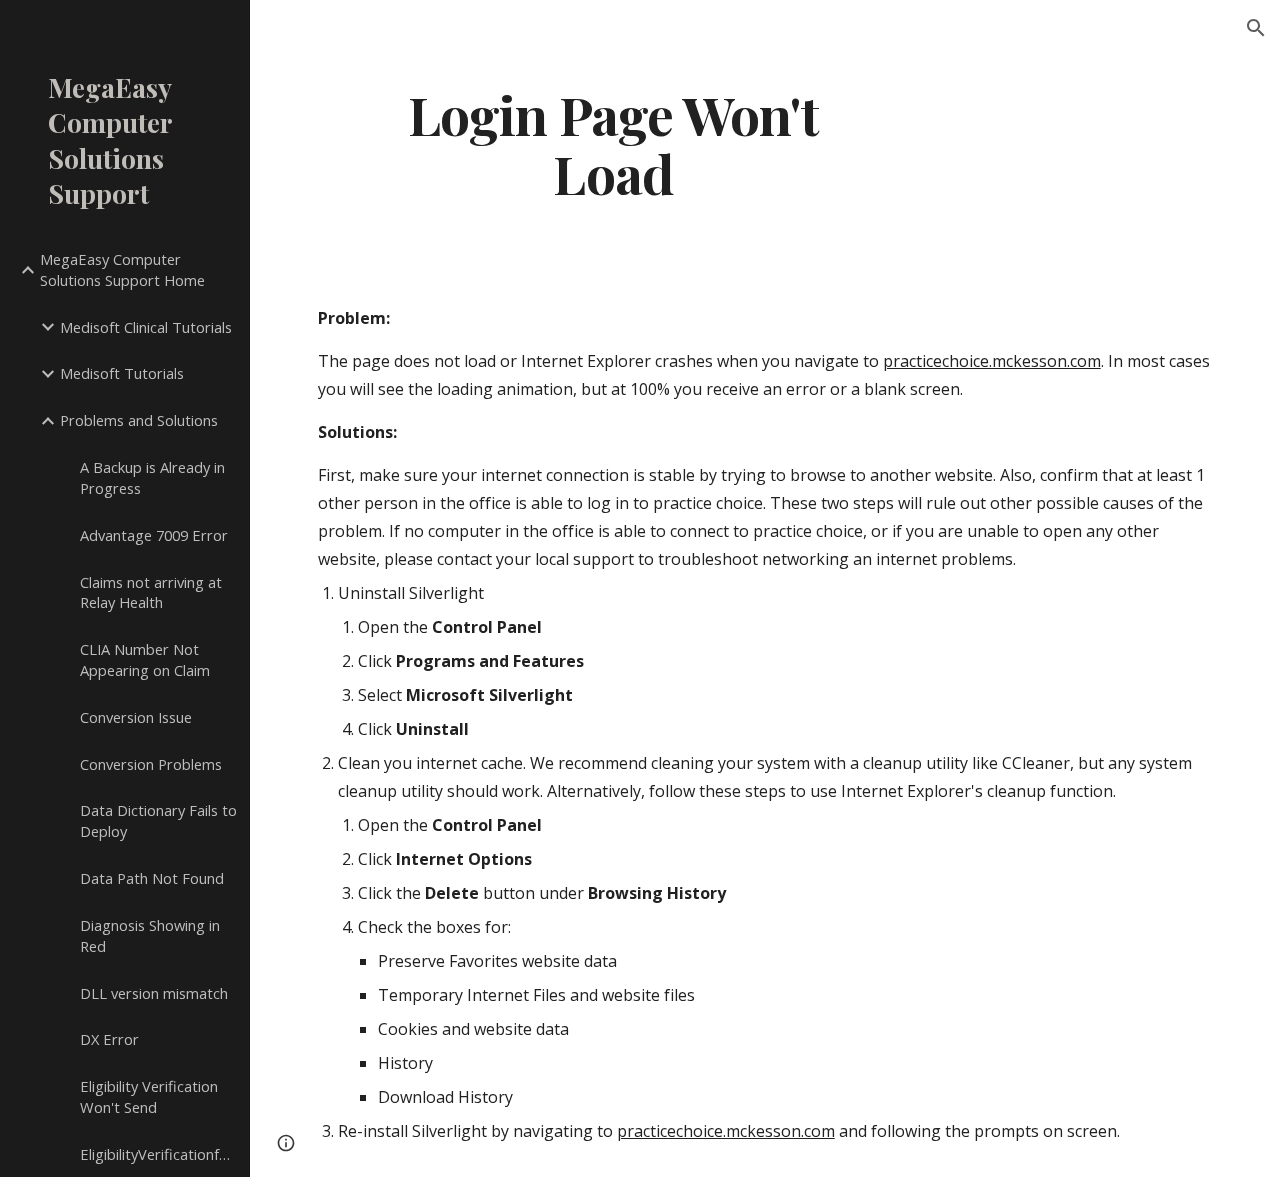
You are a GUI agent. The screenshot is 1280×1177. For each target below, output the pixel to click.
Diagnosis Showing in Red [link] (150, 935)
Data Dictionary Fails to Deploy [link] (158, 820)
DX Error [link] (109, 1039)
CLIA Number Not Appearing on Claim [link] (145, 659)
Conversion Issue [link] (136, 717)
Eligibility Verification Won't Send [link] (149, 1096)
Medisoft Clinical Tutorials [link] (146, 327)
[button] (1256, 28)
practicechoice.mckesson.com (992, 361)
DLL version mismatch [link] (154, 993)
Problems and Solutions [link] (139, 420)
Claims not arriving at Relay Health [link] (151, 592)
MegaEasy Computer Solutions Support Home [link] (122, 269)
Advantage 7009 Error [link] (154, 535)
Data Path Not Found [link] (152, 878)
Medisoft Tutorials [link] (122, 373)
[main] (613, 143)
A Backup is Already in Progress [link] (152, 477)
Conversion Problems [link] (151, 764)
